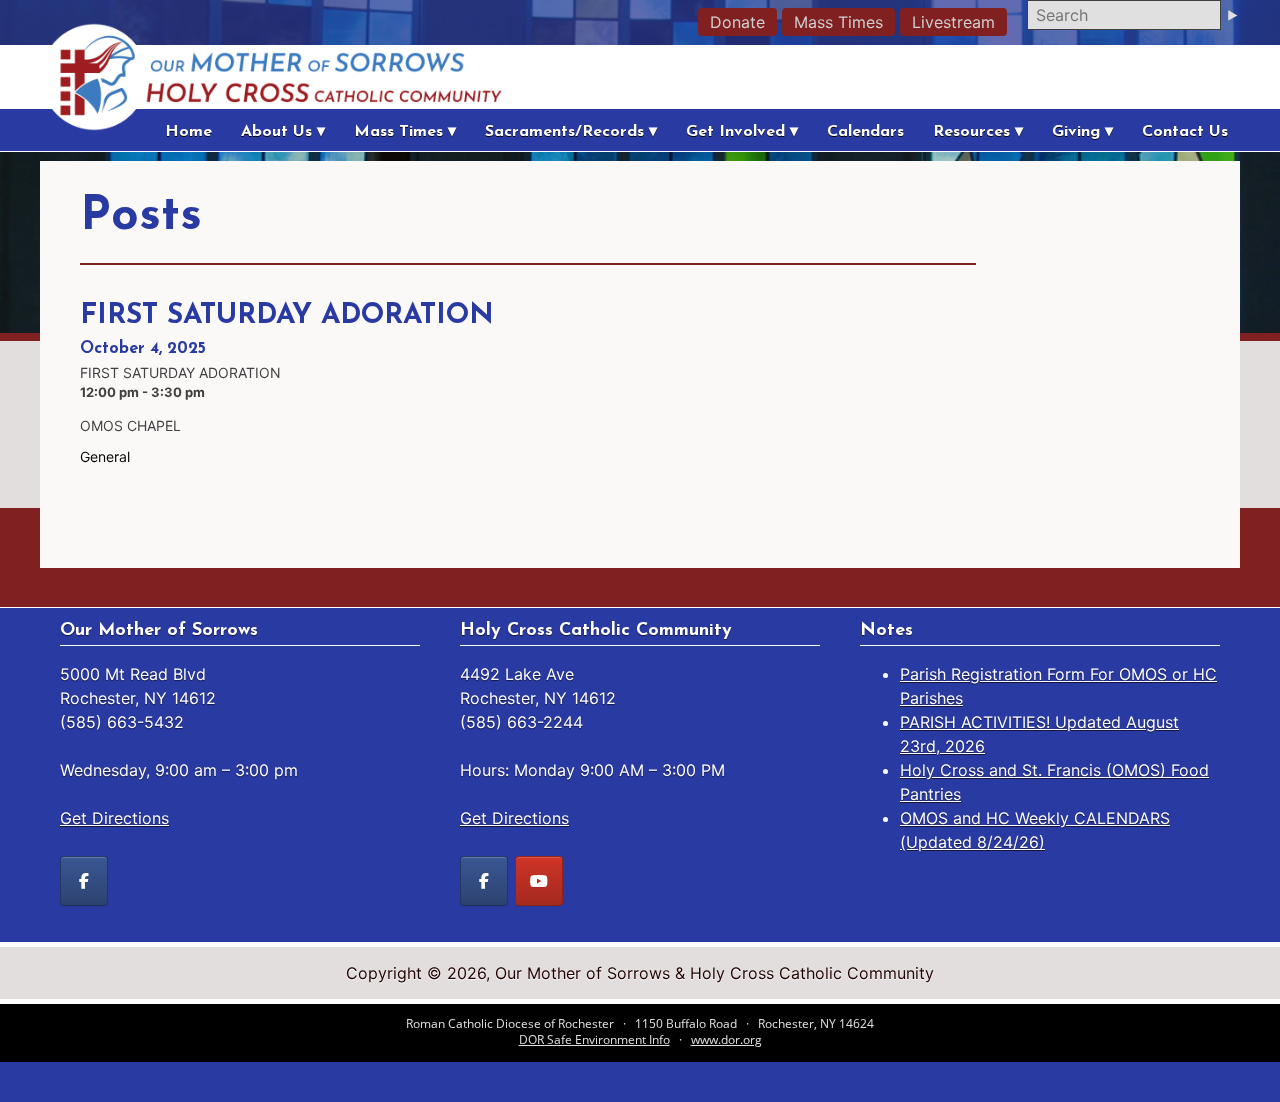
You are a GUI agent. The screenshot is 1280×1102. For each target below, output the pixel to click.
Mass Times (838, 22)
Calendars (865, 132)
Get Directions (114, 818)
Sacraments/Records (564, 132)
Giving (1076, 132)
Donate (737, 22)
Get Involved (735, 132)
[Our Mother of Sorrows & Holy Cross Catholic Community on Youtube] (539, 881)
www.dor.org (726, 1039)
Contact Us (1185, 132)
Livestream (953, 22)
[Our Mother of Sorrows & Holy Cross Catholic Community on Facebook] (84, 881)
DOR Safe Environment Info (594, 1039)
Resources (971, 132)
